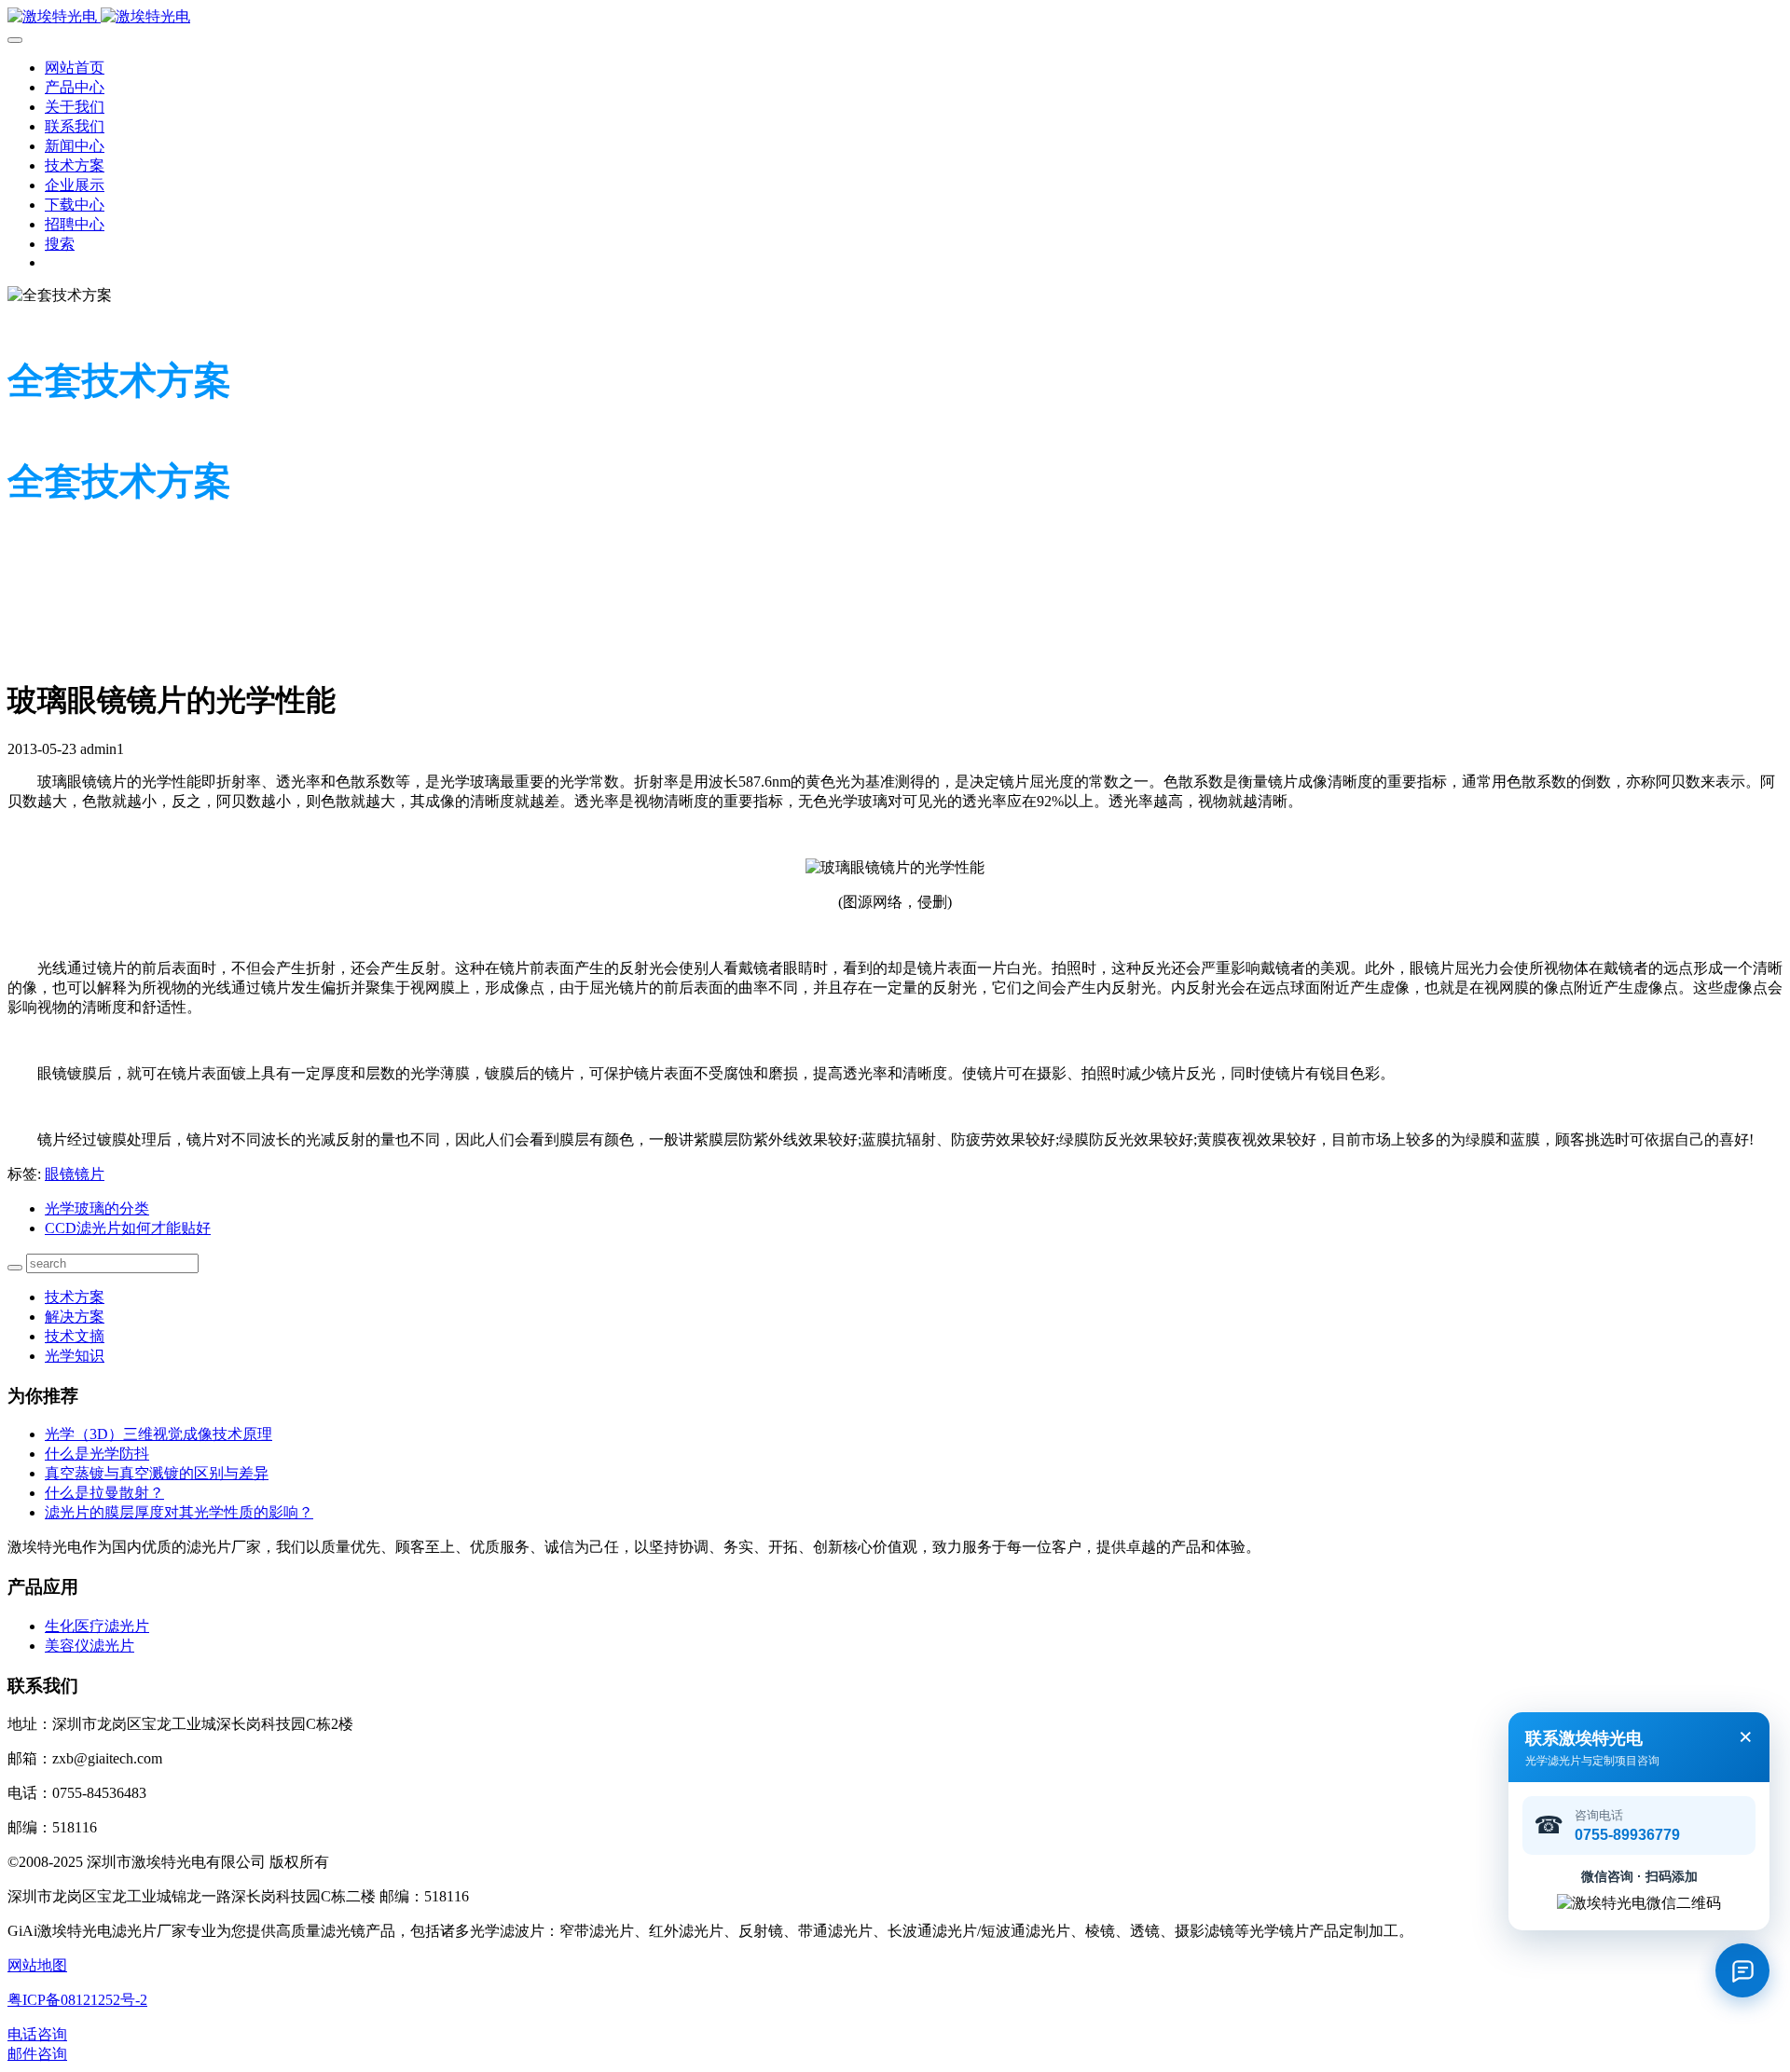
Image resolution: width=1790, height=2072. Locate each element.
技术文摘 (75, 1336)
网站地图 (37, 1965)
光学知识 (75, 1356)
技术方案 (75, 1297)
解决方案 (75, 1317)
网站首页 (75, 68)
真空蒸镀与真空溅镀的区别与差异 (157, 1473)
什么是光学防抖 (97, 1454)
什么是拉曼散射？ (104, 1493)
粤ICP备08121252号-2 (77, 2000)
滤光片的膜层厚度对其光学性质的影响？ (179, 1512)
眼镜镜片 (75, 1174)
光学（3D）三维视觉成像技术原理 (158, 1434)
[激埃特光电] (895, 17)
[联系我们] (1742, 1970)
